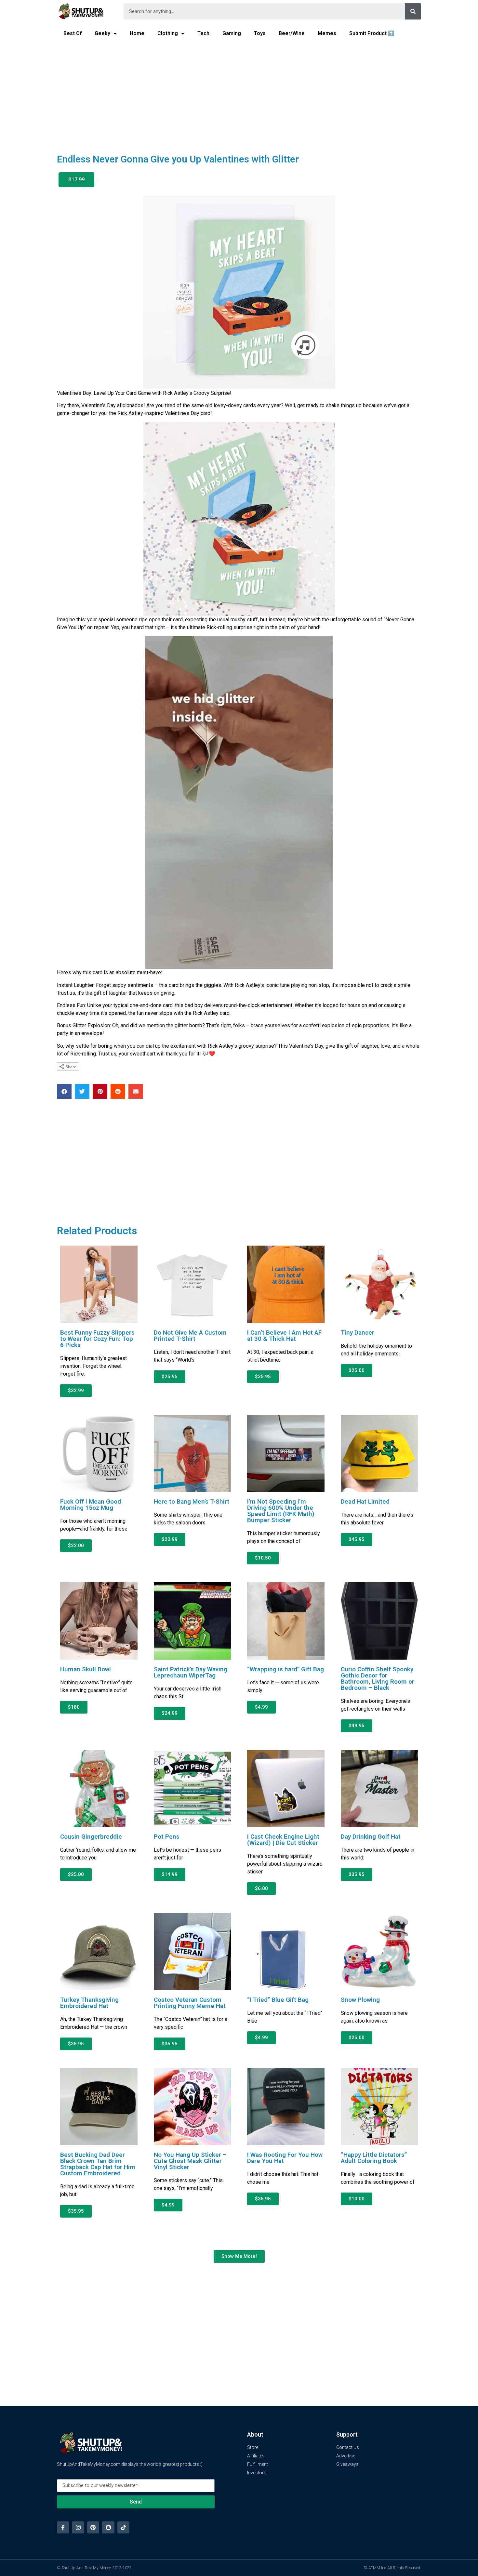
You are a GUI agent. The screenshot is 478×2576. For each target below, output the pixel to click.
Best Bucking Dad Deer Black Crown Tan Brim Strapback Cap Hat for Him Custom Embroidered (98, 2164)
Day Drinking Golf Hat (371, 1837)
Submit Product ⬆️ (372, 33)
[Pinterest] (93, 2527)
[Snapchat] (108, 2527)
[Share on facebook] (64, 1091)
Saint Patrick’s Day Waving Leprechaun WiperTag (191, 1672)
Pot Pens (167, 1837)
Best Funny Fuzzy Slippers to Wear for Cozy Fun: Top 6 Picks (97, 1339)
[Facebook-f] (63, 2527)
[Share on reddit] (118, 1091)
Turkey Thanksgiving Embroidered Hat (89, 2003)
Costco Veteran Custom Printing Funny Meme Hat (190, 2003)
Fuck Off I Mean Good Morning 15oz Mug (91, 1505)
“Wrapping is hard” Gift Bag (285, 1669)
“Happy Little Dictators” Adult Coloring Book (374, 2158)
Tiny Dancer (358, 1333)
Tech (203, 33)
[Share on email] (136, 1091)
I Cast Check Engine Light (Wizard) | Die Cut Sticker (283, 1840)
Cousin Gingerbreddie (91, 1837)
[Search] (413, 11)
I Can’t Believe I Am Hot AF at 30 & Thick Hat (284, 1336)
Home (137, 33)
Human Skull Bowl (86, 1669)
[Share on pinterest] (100, 1091)
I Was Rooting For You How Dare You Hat (285, 2158)
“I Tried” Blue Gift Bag (278, 2000)
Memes (327, 33)
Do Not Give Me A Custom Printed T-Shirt (190, 1336)
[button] (76, 180)
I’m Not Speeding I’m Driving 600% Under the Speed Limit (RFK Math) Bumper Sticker (281, 1511)
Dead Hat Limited (365, 1502)
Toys (260, 33)
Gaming (232, 33)
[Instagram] (78, 2527)
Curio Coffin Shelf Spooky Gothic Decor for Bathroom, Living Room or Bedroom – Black (378, 1678)
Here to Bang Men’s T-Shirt (192, 1502)
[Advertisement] (239, 93)
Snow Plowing (360, 2000)
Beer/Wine (292, 33)
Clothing (168, 33)
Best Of (73, 33)
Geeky (102, 33)
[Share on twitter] (82, 1091)
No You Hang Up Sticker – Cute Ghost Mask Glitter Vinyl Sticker (190, 2161)
